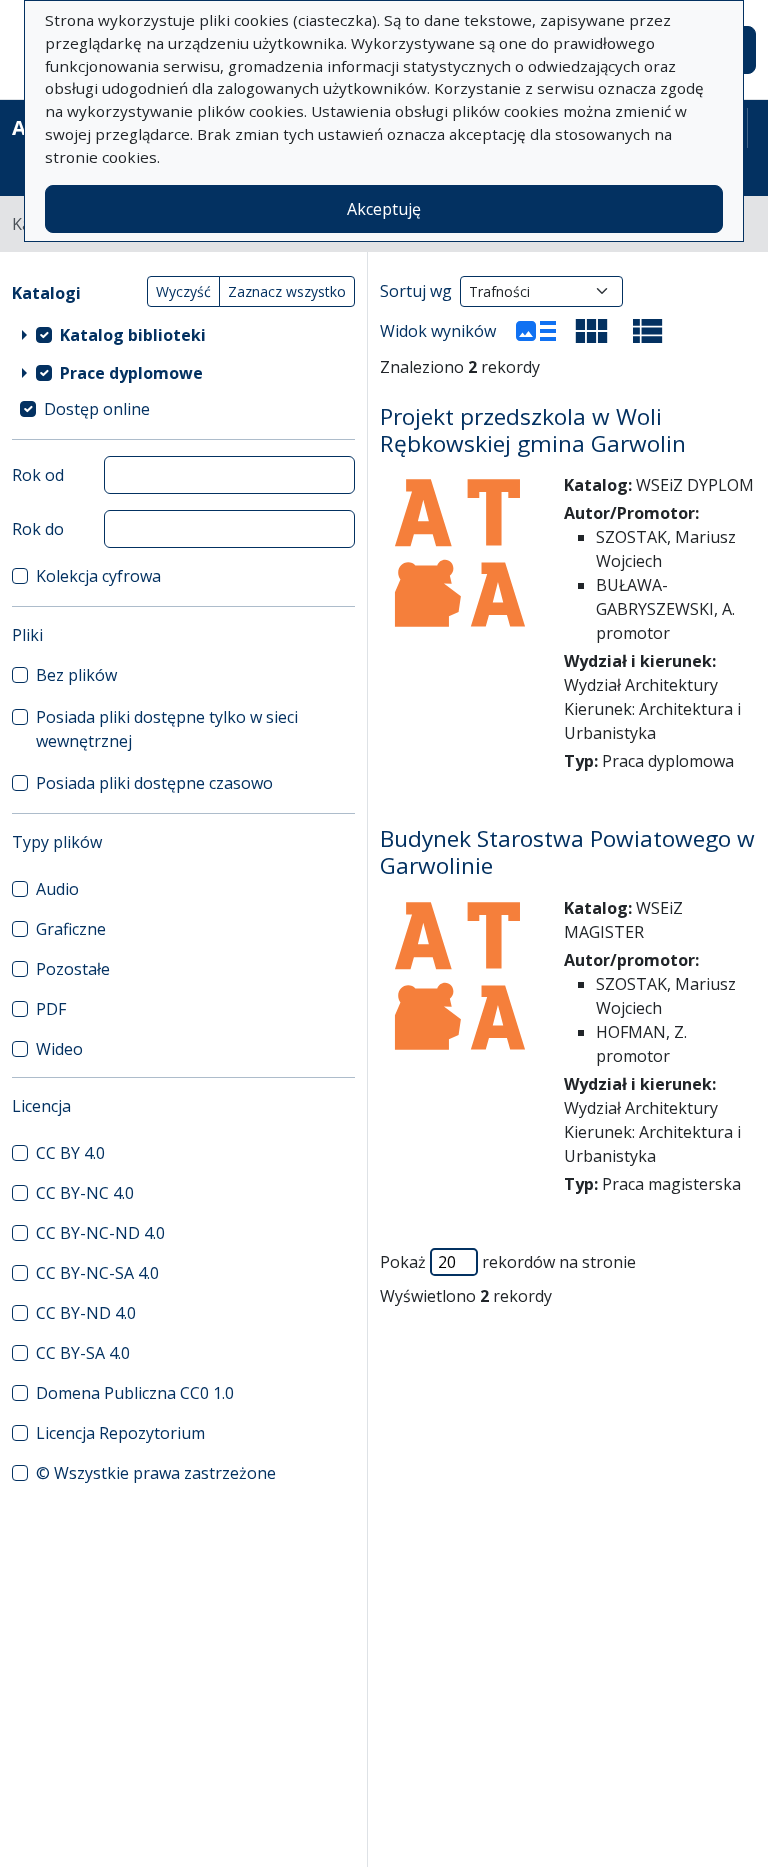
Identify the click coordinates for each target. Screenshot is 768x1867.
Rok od (38, 475)
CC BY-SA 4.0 (83, 1353)
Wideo (59, 1049)
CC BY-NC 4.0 (85, 1193)
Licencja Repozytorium (120, 1433)
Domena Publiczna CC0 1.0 (135, 1393)
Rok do (38, 529)
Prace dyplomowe (131, 373)
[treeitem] (183, 335)
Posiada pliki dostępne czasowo (154, 783)
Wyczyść (183, 291)
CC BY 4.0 (70, 1153)
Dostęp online (97, 409)
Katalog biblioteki (133, 335)
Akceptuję (384, 209)
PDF (51, 1009)
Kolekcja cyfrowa (98, 576)
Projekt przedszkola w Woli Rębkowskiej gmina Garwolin (533, 430)
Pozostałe (73, 969)
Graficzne (71, 929)
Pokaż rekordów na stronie (508, 1262)
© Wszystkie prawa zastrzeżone (156, 1473)
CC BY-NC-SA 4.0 (97, 1273)
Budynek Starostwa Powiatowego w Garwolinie (567, 852)
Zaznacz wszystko (287, 291)
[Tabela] (648, 331)
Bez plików (76, 675)
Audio (57, 889)
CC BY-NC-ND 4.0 (100, 1233)
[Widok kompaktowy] (592, 331)
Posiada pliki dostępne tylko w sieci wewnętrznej (167, 729)
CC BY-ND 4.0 (86, 1313)
